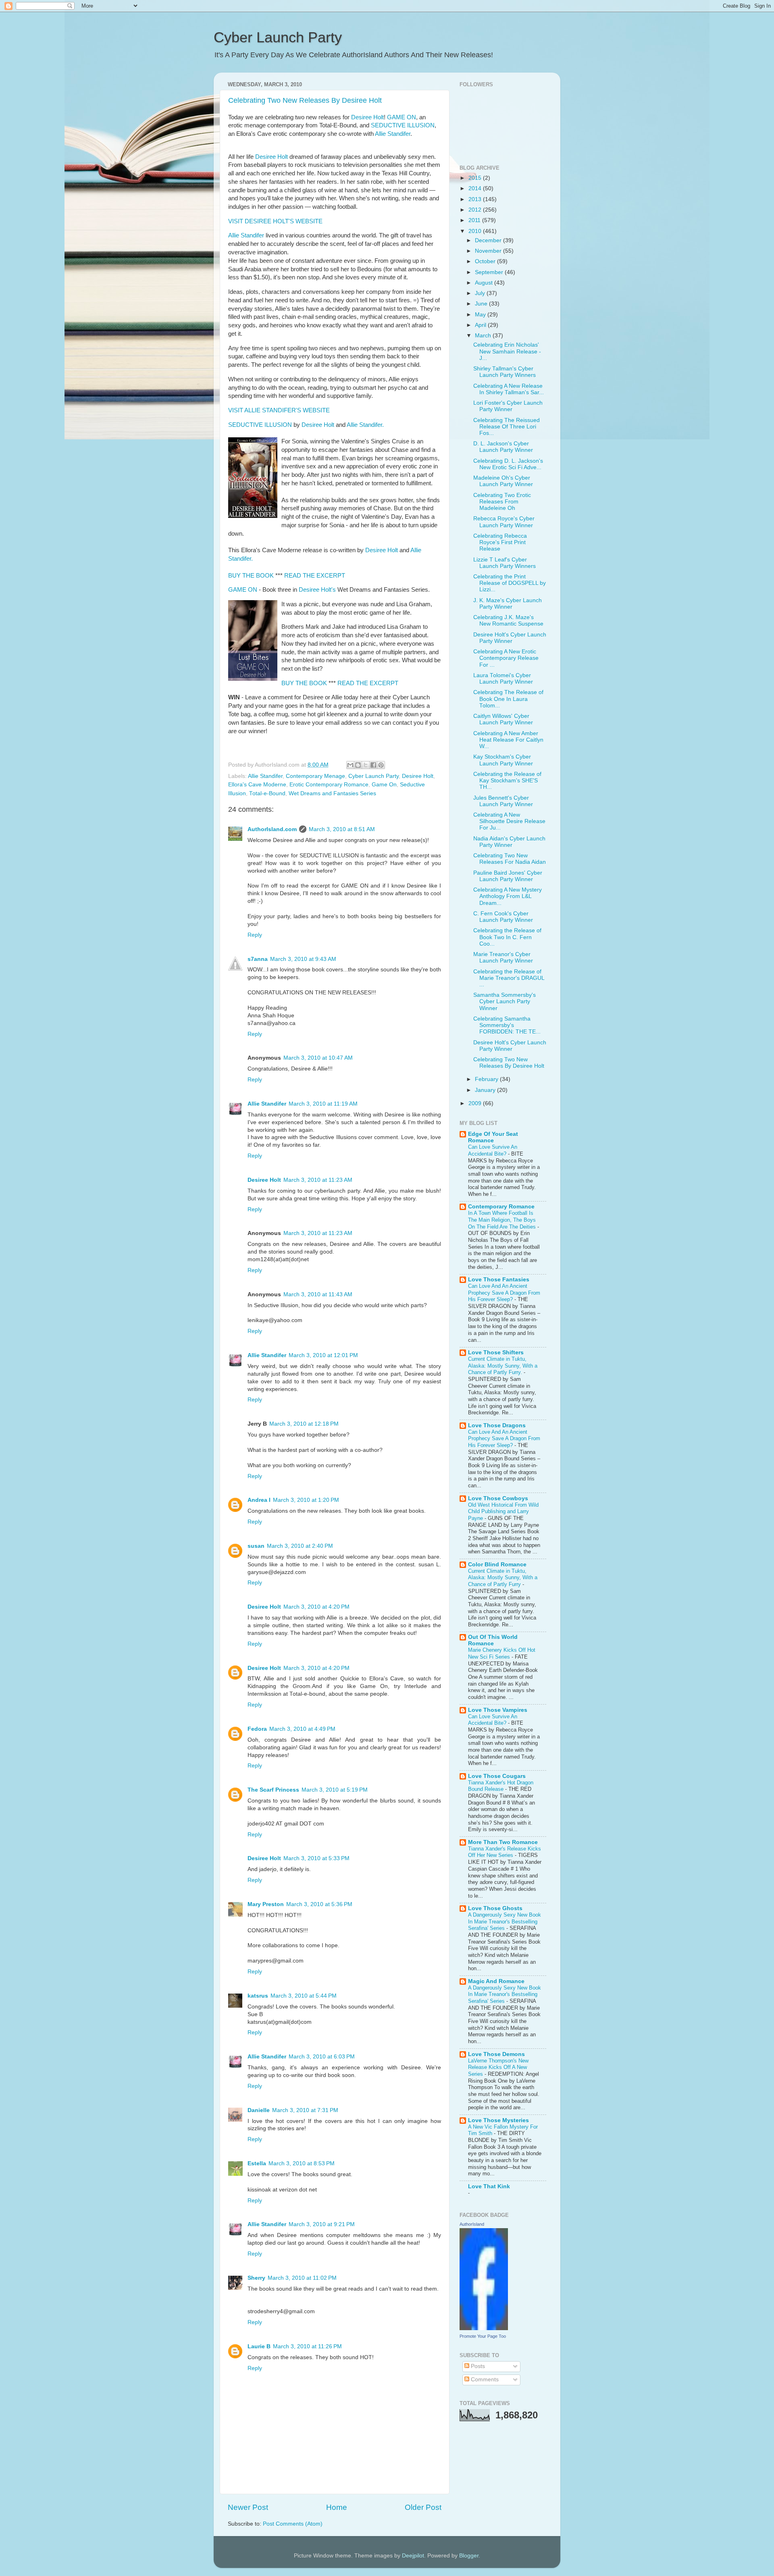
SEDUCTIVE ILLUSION (403, 125)
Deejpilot (413, 2556)
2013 (476, 199)
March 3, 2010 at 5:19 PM (335, 1790)
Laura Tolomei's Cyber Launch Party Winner (503, 679)
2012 (476, 210)
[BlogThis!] (358, 765)
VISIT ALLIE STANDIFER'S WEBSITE (279, 410)
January (486, 1090)
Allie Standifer (393, 134)
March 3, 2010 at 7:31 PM (305, 2110)
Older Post (423, 2507)
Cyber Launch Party (278, 37)
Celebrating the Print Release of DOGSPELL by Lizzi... (510, 583)
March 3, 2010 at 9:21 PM (322, 2224)
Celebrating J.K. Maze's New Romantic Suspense (508, 621)
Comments (484, 2380)
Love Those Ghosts (495, 1908)
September (490, 272)
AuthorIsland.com (272, 829)
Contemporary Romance (501, 1207)
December (489, 240)
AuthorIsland (472, 2224)
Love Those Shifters (496, 1352)
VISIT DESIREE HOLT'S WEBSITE (275, 221)
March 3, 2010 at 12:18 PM (304, 1424)
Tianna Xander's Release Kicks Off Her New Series (505, 1852)
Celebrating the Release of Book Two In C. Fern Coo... (507, 937)
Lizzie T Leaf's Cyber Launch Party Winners (505, 563)
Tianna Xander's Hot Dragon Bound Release (501, 1786)
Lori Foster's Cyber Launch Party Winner (508, 406)
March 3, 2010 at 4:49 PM (302, 1729)
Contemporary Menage (315, 776)
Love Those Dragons (497, 1425)
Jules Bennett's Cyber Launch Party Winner (503, 801)
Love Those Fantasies (499, 1280)
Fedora (257, 1729)
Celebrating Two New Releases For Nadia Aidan (510, 859)
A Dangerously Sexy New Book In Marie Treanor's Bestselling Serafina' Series (505, 1921)
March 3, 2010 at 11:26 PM (307, 2346)
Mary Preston (266, 1904)
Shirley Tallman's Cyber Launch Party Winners (505, 372)
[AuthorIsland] (484, 2328)
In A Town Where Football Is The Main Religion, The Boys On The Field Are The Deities (503, 1220)
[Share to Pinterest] (381, 765)
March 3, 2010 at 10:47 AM (318, 1058)
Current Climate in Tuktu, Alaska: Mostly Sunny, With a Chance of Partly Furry (503, 1578)
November (489, 251)
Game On (384, 785)
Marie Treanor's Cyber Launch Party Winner (503, 957)
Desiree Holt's (317, 590)
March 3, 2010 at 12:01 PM (323, 1355)
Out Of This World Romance (493, 1640)
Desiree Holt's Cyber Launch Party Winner (510, 638)
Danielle (259, 2110)
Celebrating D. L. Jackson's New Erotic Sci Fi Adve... (508, 464)
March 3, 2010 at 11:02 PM (302, 2278)
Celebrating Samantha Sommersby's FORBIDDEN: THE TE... (507, 1025)
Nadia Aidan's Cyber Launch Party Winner (509, 842)
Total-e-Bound (267, 793)
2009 (476, 1103)
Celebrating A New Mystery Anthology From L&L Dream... (508, 896)
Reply (255, 935)
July (481, 293)
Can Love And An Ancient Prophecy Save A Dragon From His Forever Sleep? (504, 1293)
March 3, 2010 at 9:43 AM (303, 959)
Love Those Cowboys (498, 1498)
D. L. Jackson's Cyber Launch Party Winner (503, 447)
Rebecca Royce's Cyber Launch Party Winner (504, 522)
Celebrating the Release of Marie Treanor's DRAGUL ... (509, 978)
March (484, 336)
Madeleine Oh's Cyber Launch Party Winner (503, 481)
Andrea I (259, 1500)
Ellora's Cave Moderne (257, 785)
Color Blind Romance (497, 1565)
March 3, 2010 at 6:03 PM (322, 2057)
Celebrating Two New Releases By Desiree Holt (305, 100)
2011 (475, 220)
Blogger (469, 2556)
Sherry (256, 2278)
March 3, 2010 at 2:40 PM (300, 1546)
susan (256, 1546)
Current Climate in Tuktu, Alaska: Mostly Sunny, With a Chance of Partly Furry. (503, 1366)
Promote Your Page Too (483, 2336)
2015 (476, 178)
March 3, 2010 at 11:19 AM (323, 1104)
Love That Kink (489, 2186)
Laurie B (259, 2346)
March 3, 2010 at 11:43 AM (318, 1294)
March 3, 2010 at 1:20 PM (306, 1500)
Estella (257, 2163)
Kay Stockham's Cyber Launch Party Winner (503, 760)
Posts (477, 2366)
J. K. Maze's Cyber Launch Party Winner (508, 604)
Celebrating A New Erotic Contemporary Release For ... (506, 658)
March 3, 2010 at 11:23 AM (318, 1180)
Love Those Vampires (498, 1710)
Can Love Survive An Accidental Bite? (493, 1150)
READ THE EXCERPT (315, 576)
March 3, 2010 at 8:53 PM (302, 2163)
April (481, 325)
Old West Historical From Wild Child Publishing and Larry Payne (503, 1512)
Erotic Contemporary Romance (329, 785)
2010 (476, 231)
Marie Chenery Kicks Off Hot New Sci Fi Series (502, 1653)
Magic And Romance (496, 1981)
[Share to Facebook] (373, 765)
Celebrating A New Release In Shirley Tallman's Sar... (509, 389)
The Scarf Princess (273, 1790)
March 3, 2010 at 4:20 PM (316, 1607)
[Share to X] (366, 765)
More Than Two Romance (503, 1842)
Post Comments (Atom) (293, 2524)
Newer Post (248, 2507)
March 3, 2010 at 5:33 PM (316, 1858)
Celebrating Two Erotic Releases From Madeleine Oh (502, 502)
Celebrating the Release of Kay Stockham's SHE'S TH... (507, 781)
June (482, 304)
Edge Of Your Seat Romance (493, 1137)
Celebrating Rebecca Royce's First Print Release (500, 542)
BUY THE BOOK (251, 576)
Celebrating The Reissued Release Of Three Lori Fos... (507, 427)
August (485, 283)
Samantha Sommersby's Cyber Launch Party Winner (505, 1001)
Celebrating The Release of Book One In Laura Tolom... (508, 699)
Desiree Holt (367, 117)
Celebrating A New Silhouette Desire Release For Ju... (509, 821)
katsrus (258, 1996)
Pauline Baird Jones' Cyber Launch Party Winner (508, 876)
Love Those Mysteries (498, 2120)
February (487, 1079)
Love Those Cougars (497, 1776)
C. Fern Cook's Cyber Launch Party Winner (503, 917)
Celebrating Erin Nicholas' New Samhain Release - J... (507, 351)
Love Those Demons (496, 2054)
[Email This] (350, 765)
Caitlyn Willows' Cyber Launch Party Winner (503, 719)
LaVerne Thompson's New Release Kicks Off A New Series (498, 2067)
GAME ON (402, 117)
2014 (476, 188)
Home (337, 2507)
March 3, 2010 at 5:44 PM (304, 1996)
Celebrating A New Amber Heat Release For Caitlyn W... (508, 740)
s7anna (258, 959)
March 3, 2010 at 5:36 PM (319, 1904)
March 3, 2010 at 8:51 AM (342, 829)
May (481, 315)
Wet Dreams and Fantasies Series (332, 793)
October (486, 261)
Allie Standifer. (365, 425)
